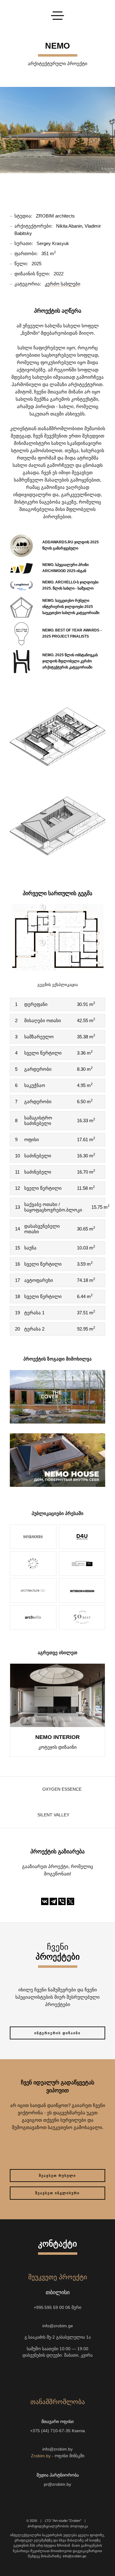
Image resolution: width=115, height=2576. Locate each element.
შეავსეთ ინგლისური (57, 2193)
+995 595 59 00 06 (52, 2308)
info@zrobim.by (57, 2449)
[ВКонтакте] (45, 1901)
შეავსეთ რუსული (57, 2176)
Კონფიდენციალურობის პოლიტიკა (58, 2526)
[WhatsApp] (52, 2317)
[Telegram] (53, 1901)
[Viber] (62, 1901)
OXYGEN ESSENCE (62, 1789)
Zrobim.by (41, 2456)
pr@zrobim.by (57, 2484)
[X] (71, 1901)
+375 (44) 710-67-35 (50, 2431)
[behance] (36, 2373)
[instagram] (25, 2373)
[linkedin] (91, 2373)
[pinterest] (80, 2373)
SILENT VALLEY (53, 1815)
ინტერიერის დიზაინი (57, 2033)
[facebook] (58, 2373)
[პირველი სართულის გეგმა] (57, 937)
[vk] (69, 2373)
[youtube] (47, 2373)
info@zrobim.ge (58, 2326)
